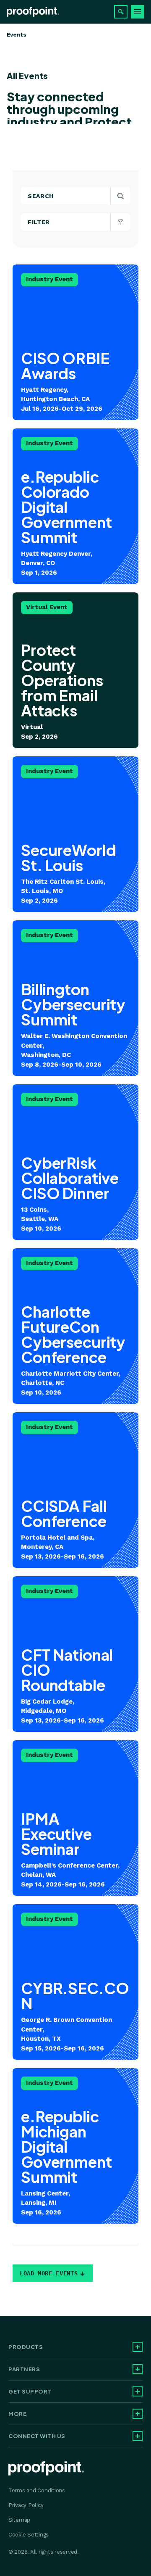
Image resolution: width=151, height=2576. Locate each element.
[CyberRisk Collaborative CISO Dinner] (75, 1162)
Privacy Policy (26, 2505)
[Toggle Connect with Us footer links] (138, 2436)
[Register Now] (75, 506)
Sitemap (19, 2520)
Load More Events (49, 2273)
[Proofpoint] (33, 12)
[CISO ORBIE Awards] (75, 342)
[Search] (121, 12)
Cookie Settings (29, 2535)
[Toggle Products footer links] (138, 2347)
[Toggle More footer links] (138, 2414)
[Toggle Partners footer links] (138, 2369)
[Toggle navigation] (138, 12)
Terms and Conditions (37, 2490)
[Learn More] (75, 834)
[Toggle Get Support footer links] (138, 2391)
